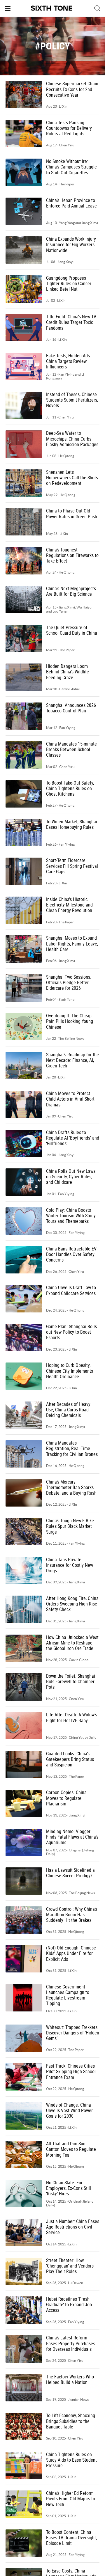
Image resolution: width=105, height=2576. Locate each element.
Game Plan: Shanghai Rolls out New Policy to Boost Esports (71, 1332)
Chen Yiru (67, 145)
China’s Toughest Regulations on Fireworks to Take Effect (72, 556)
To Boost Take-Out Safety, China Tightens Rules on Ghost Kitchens (70, 789)
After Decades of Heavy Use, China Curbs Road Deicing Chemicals (68, 1410)
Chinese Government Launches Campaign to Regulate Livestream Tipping (68, 1995)
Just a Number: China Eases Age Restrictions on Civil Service (73, 2227)
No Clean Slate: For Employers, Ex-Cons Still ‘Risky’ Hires (69, 2188)
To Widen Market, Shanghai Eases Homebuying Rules (72, 824)
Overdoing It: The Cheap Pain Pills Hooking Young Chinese (70, 1021)
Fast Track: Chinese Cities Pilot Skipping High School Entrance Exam (71, 2072)
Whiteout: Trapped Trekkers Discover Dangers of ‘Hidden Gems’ (73, 2033)
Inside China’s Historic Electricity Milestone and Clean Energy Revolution (69, 905)
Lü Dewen (76, 2283)
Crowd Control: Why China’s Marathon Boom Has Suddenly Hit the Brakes (72, 1915)
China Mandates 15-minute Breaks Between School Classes (71, 750)
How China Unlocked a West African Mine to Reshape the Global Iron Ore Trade (72, 1643)
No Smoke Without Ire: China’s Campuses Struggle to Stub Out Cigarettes (71, 167)
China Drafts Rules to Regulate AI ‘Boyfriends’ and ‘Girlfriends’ (73, 1138)
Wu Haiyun (85, 607)
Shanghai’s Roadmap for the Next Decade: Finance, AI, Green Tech (72, 1060)
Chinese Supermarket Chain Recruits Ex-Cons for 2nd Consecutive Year (72, 89)
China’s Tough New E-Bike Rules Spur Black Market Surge (70, 1526)
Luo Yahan (61, 611)
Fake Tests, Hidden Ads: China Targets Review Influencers (69, 361)
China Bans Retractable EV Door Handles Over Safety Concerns (71, 1255)
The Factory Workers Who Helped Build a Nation (70, 2380)
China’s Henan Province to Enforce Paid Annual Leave (71, 203)
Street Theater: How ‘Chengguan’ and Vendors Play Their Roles (70, 2266)
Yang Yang (67, 223)
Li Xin (63, 106)
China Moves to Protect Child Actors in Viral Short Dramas (70, 1099)
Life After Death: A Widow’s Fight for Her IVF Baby (72, 1718)
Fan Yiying (66, 374)
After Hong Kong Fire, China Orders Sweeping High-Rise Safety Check (72, 1604)
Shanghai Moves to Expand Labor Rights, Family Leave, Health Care (72, 944)
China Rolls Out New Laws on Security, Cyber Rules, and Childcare (71, 1177)
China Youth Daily (83, 1737)
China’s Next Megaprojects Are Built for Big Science (71, 591)
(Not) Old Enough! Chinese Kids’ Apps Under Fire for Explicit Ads (71, 1954)
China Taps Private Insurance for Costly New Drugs (70, 1565)
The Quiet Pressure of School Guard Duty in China (72, 630)
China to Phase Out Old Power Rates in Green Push (72, 514)
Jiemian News (78, 2400)
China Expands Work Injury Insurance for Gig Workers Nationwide (71, 245)
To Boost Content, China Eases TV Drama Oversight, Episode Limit (71, 2538)
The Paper (67, 184)
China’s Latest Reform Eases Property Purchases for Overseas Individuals (71, 2343)
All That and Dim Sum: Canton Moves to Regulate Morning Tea (71, 2149)
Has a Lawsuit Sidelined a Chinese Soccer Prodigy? (70, 1873)
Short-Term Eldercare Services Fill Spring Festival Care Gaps (72, 866)
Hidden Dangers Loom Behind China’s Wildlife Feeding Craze (68, 672)
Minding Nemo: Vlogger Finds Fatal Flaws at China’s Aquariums (72, 1837)
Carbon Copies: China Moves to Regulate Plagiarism (66, 1798)
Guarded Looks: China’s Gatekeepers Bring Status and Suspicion (70, 1759)
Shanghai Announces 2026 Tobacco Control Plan (71, 708)
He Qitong (66, 456)
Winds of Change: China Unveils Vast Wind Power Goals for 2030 (69, 2111)
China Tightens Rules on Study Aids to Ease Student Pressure (71, 2460)
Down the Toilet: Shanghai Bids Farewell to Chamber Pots (71, 1682)
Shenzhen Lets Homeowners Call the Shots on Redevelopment (72, 478)
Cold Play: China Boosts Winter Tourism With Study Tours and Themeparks (71, 1216)
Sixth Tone (66, 999)
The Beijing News (71, 1038)
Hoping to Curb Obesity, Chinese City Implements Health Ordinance (70, 1371)
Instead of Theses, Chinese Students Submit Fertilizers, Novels (72, 400)
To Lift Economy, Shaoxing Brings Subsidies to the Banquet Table (71, 2421)
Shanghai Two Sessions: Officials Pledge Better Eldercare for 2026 (69, 983)
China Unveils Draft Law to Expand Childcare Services (71, 1290)
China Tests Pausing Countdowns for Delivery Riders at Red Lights (69, 128)
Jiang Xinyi (90, 223)
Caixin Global (69, 689)
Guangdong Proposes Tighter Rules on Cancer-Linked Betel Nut (69, 284)
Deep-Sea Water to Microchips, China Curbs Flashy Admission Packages (72, 439)
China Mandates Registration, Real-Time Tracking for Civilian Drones (72, 1449)
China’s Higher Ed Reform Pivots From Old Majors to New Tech (71, 2499)
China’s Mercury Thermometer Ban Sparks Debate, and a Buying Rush (71, 1488)
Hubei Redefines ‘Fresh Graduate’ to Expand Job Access (69, 2305)
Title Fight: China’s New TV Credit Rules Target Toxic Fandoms (71, 322)
